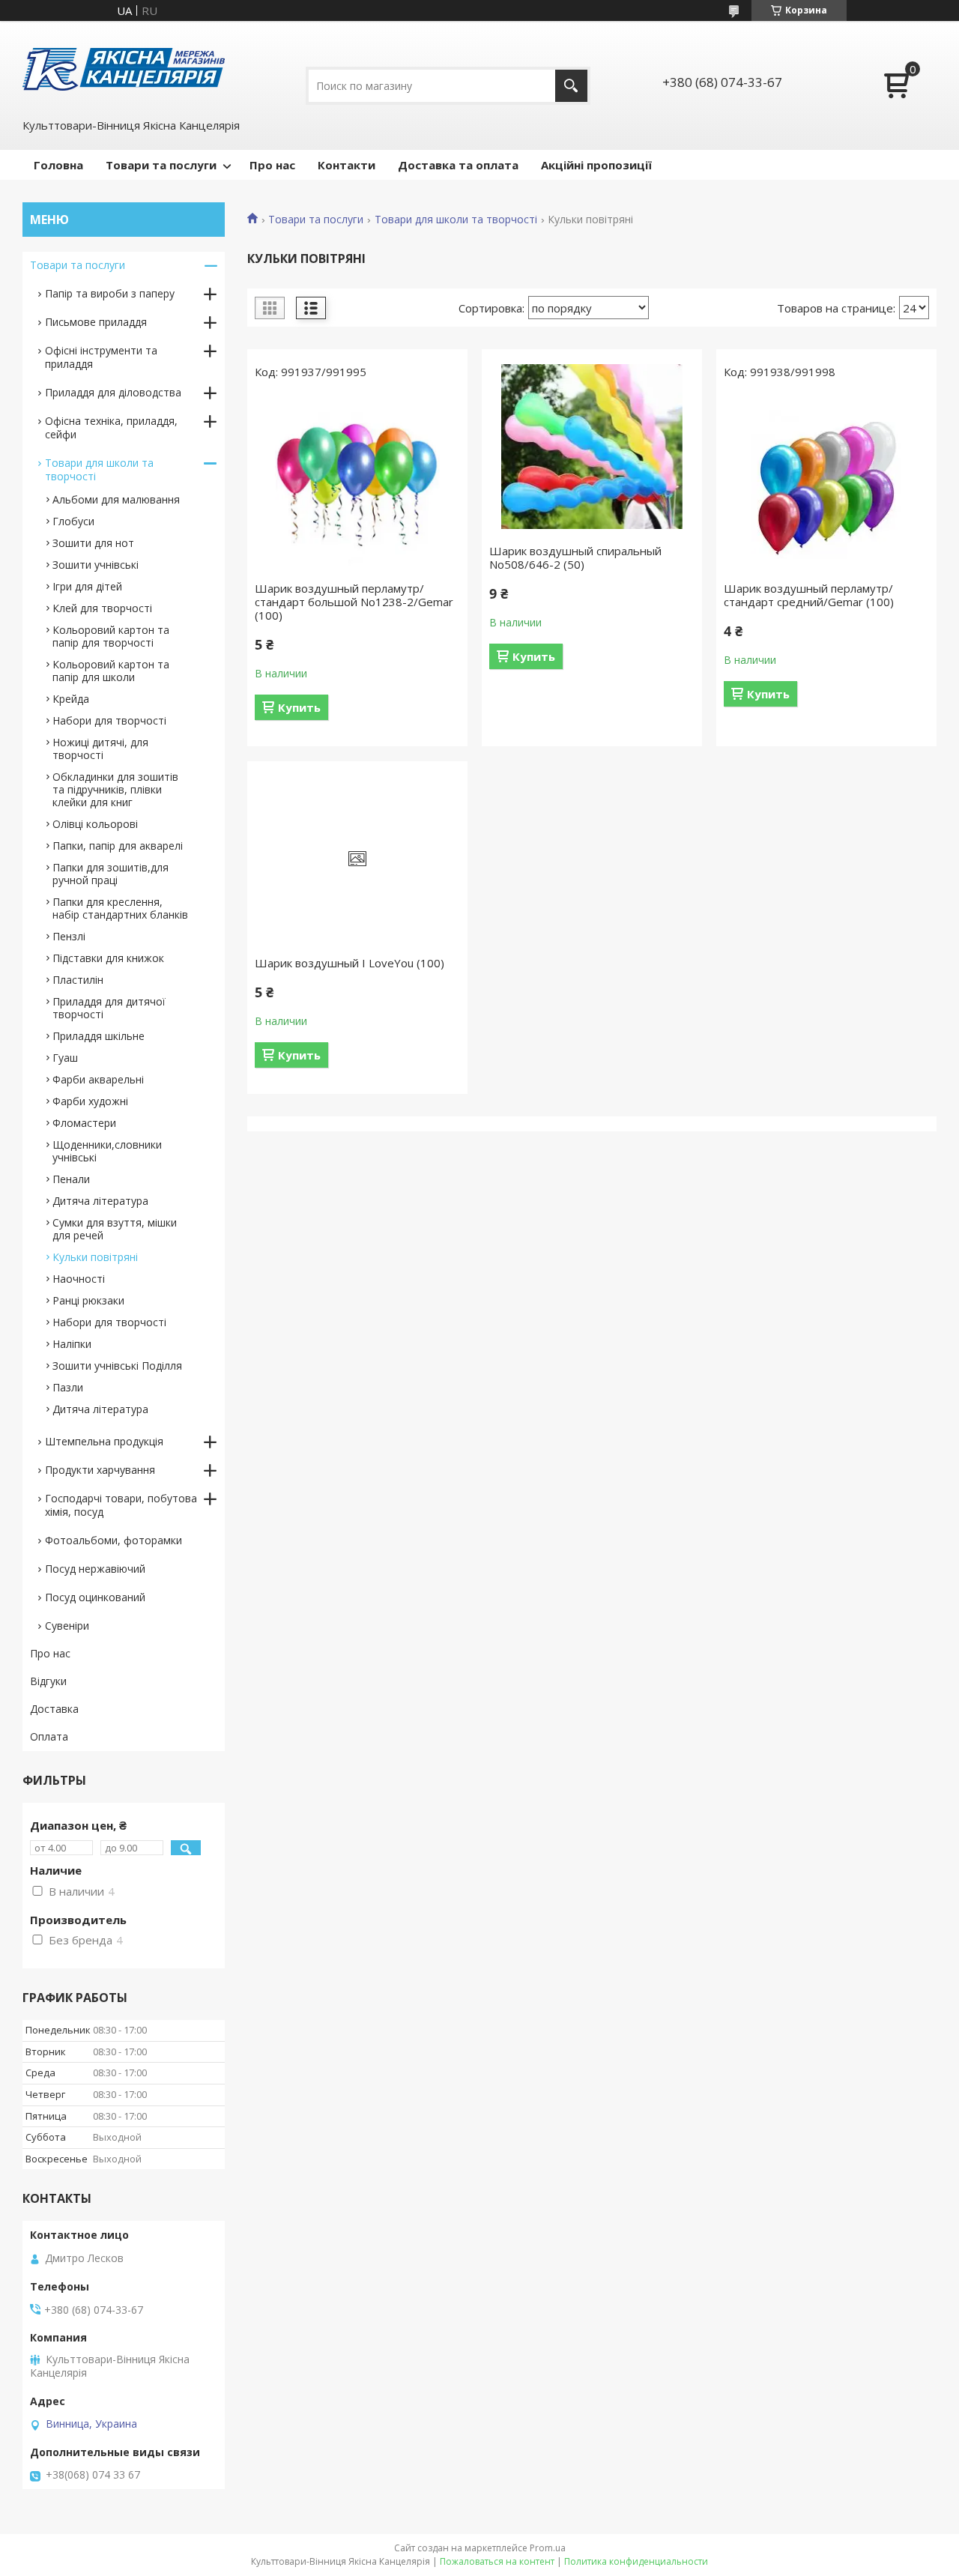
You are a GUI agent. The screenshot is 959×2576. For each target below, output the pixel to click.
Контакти (347, 165)
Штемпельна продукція (104, 1441)
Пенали (71, 1179)
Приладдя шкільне (99, 1036)
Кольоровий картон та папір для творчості (111, 636)
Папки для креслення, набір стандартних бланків (120, 908)
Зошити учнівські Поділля (117, 1366)
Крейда (71, 699)
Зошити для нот (93, 543)
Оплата (49, 1736)
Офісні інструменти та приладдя (101, 357)
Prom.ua (548, 2548)
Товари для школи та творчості (456, 220)
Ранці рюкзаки (88, 1300)
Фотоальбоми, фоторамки (114, 1540)
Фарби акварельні (98, 1079)
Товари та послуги (161, 165)
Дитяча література (100, 1201)
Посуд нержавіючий (95, 1569)
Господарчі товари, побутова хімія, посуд (121, 1505)
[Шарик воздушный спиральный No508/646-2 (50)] (592, 447)
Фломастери (84, 1123)
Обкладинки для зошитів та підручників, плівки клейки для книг (115, 789)
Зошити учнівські (96, 565)
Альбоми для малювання (116, 499)
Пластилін (78, 980)
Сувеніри (67, 1626)
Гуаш (65, 1058)
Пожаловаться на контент (497, 2561)
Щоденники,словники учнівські (107, 1151)
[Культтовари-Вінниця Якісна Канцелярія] (124, 68)
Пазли (68, 1387)
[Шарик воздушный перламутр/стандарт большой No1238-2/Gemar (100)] (357, 484)
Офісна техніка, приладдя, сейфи (111, 427)
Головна (58, 165)
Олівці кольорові (95, 824)
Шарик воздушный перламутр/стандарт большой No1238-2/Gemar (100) (354, 602)
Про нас (272, 165)
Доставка (54, 1709)
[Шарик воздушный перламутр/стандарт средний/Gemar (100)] (826, 484)
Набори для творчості (109, 720)
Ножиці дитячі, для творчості (100, 749)
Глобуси (73, 521)
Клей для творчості (102, 608)
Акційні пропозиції (596, 165)
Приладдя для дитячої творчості (109, 1008)
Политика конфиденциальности (636, 2561)
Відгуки (48, 1681)
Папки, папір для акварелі (118, 846)
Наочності (79, 1279)
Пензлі (69, 936)
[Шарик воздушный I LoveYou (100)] (357, 859)
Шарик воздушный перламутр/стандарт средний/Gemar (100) (809, 595)
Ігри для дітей (87, 586)
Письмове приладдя (96, 322)
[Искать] (571, 86)
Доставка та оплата (458, 165)
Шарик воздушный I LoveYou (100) (350, 963)
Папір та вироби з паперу (110, 293)
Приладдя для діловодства (113, 392)
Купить (299, 707)
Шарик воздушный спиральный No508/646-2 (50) (575, 557)
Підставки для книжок (108, 958)
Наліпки (72, 1344)
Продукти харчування (100, 1470)
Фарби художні (90, 1101)
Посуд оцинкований (95, 1597)
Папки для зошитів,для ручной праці (111, 874)
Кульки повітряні (95, 1257)
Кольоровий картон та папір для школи (111, 671)
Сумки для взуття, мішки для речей (115, 1229)
